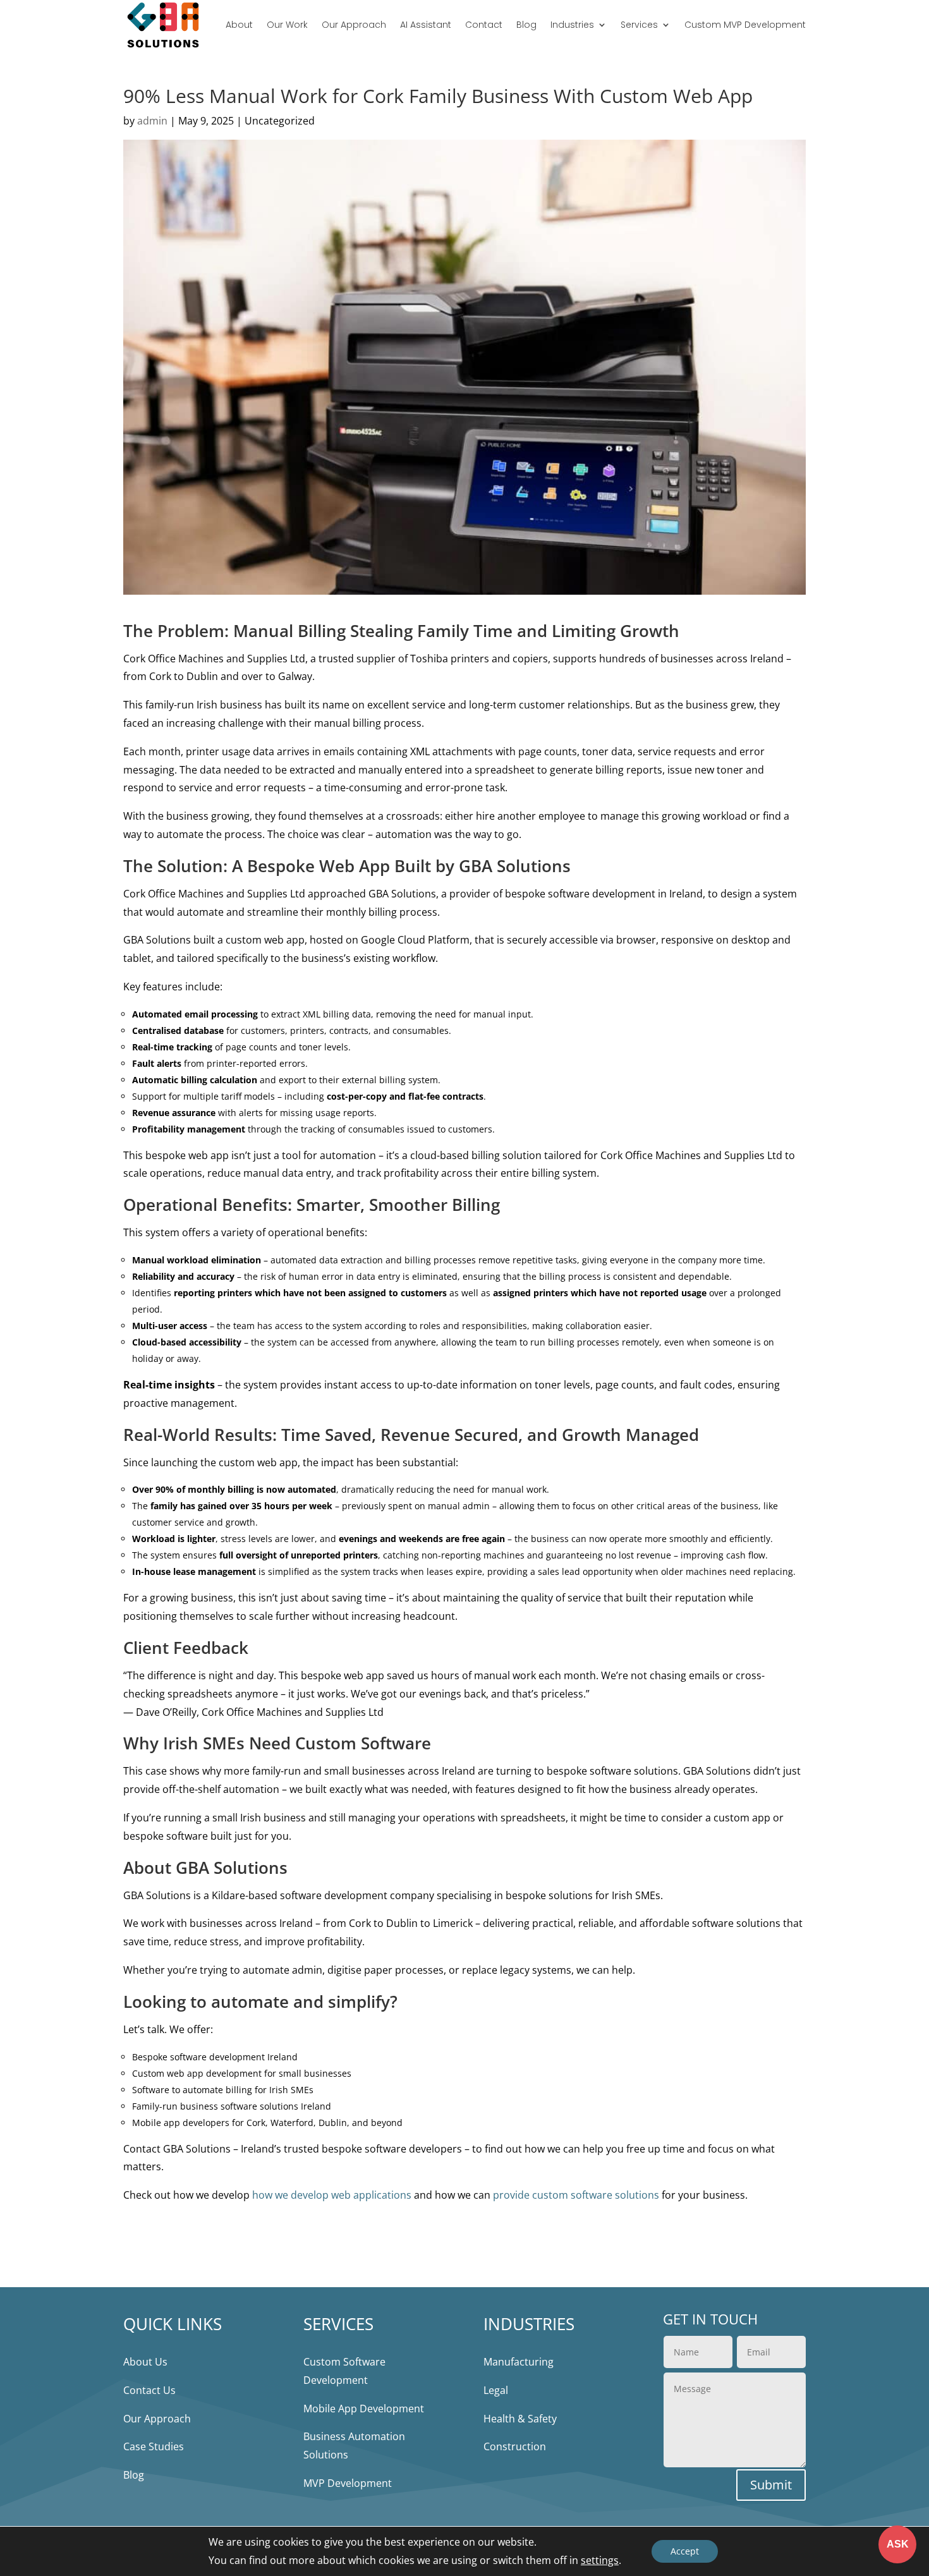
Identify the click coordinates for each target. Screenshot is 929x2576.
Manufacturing (519, 2362)
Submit (771, 2485)
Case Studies (154, 2446)
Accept (685, 2551)
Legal (496, 2390)
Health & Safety (520, 2419)
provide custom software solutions (576, 2195)
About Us (145, 2362)
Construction (515, 2446)
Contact (484, 25)
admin (152, 121)
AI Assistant (426, 25)
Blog (526, 25)
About (239, 25)
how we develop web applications (332, 2195)
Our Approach (354, 25)
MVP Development (348, 2483)
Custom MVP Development (745, 25)
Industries (572, 25)
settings (600, 2560)
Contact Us (149, 2390)
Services (639, 25)
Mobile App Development (364, 2409)
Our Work (287, 25)
